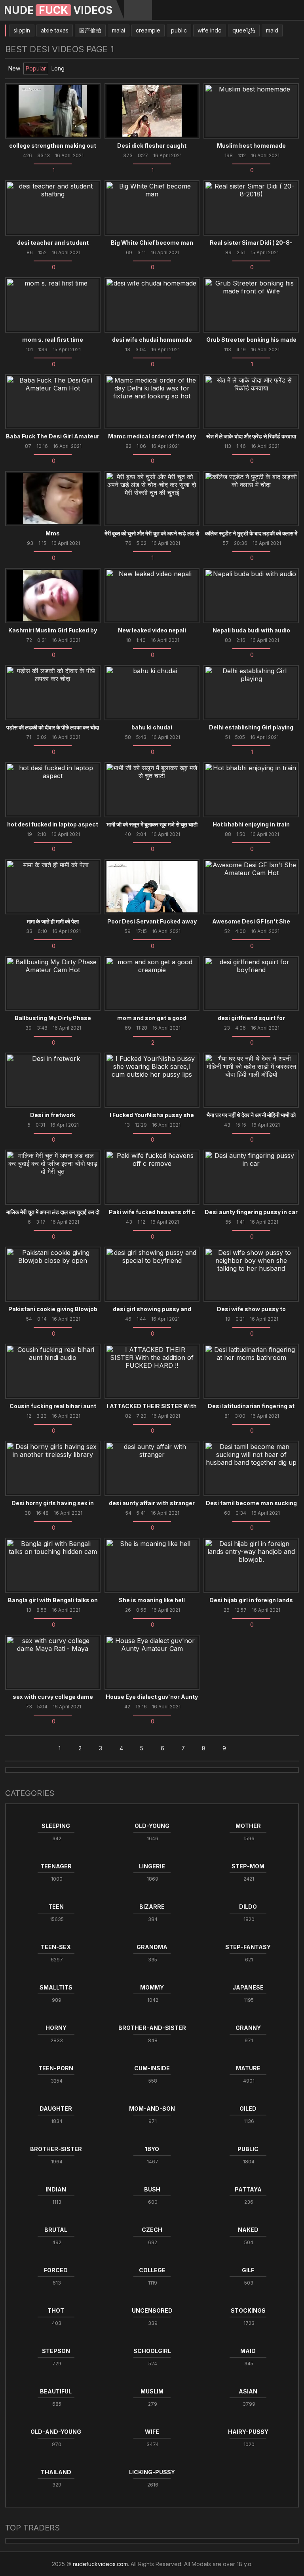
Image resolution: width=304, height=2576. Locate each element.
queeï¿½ (244, 30)
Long (58, 68)
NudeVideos (58, 10)
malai (119, 30)
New (14, 68)
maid (272, 30)
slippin (22, 30)
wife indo (210, 30)
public (179, 30)
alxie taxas (55, 30)
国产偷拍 (90, 30)
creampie (148, 30)
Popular (36, 68)
